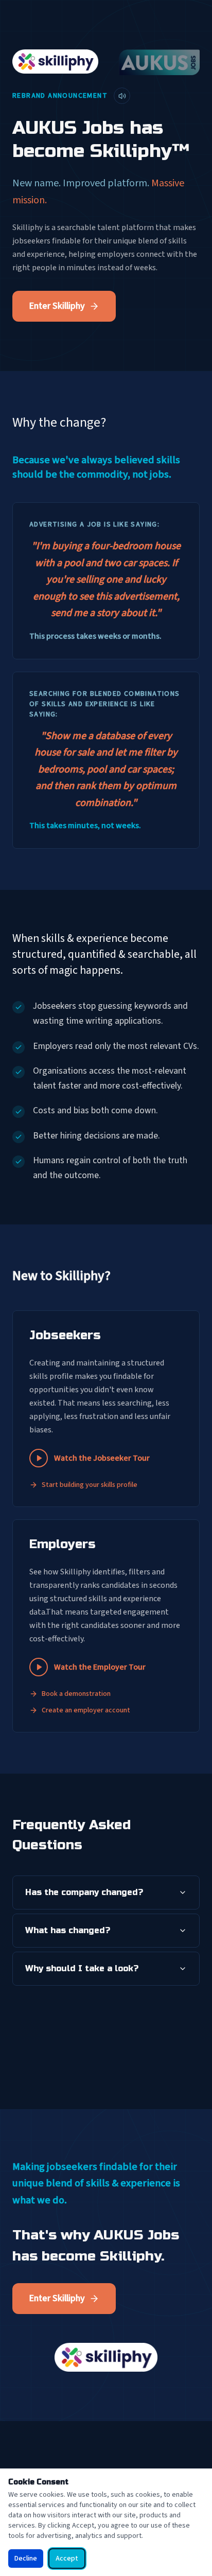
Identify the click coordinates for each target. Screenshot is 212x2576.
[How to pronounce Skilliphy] (122, 96)
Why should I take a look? (82, 1968)
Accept (67, 2559)
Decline (26, 2559)
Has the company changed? (84, 1892)
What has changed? (68, 1930)
